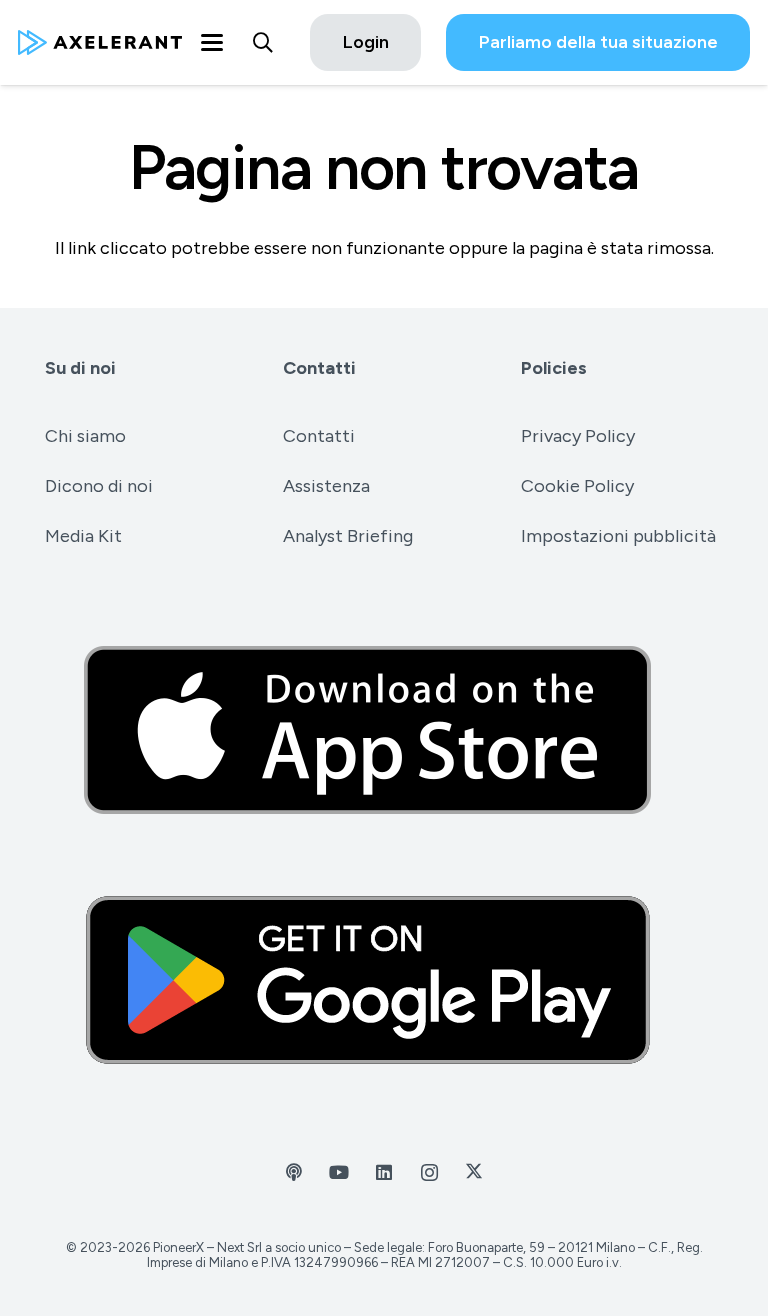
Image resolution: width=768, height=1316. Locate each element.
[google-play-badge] (384, 980)
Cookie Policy (577, 486)
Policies (554, 368)
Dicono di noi (99, 486)
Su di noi (80, 368)
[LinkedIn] (384, 1172)
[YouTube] (339, 1172)
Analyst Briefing (348, 536)
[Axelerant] (100, 42)
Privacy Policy (578, 436)
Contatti (319, 368)
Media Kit (83, 536)
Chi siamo (85, 436)
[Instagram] (429, 1172)
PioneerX (178, 1247)
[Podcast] (294, 1172)
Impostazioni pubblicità (618, 536)
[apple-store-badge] (384, 730)
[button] (211, 43)
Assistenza (326, 486)
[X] (474, 1172)
